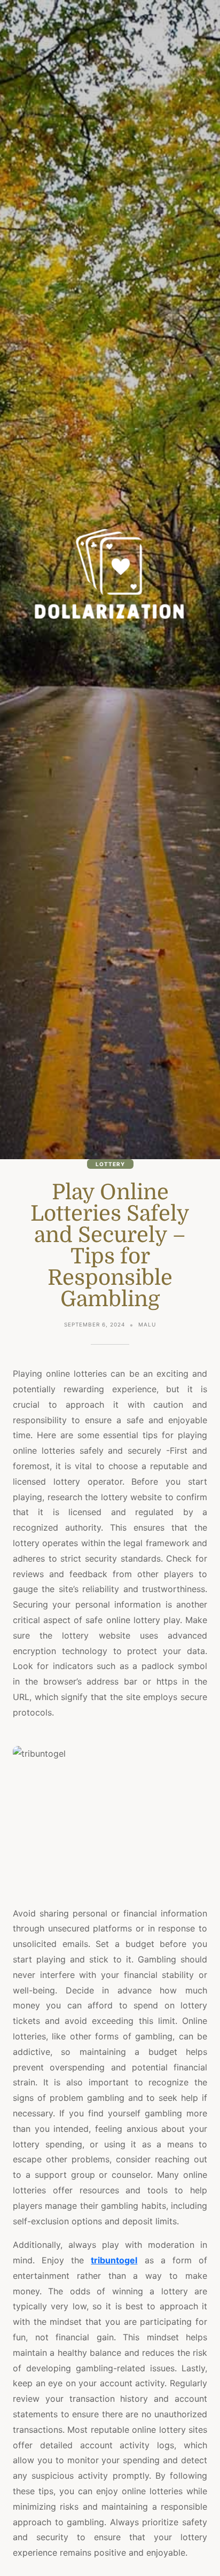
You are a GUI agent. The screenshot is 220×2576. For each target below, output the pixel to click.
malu (147, 1324)
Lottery (110, 1164)
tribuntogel (114, 2260)
